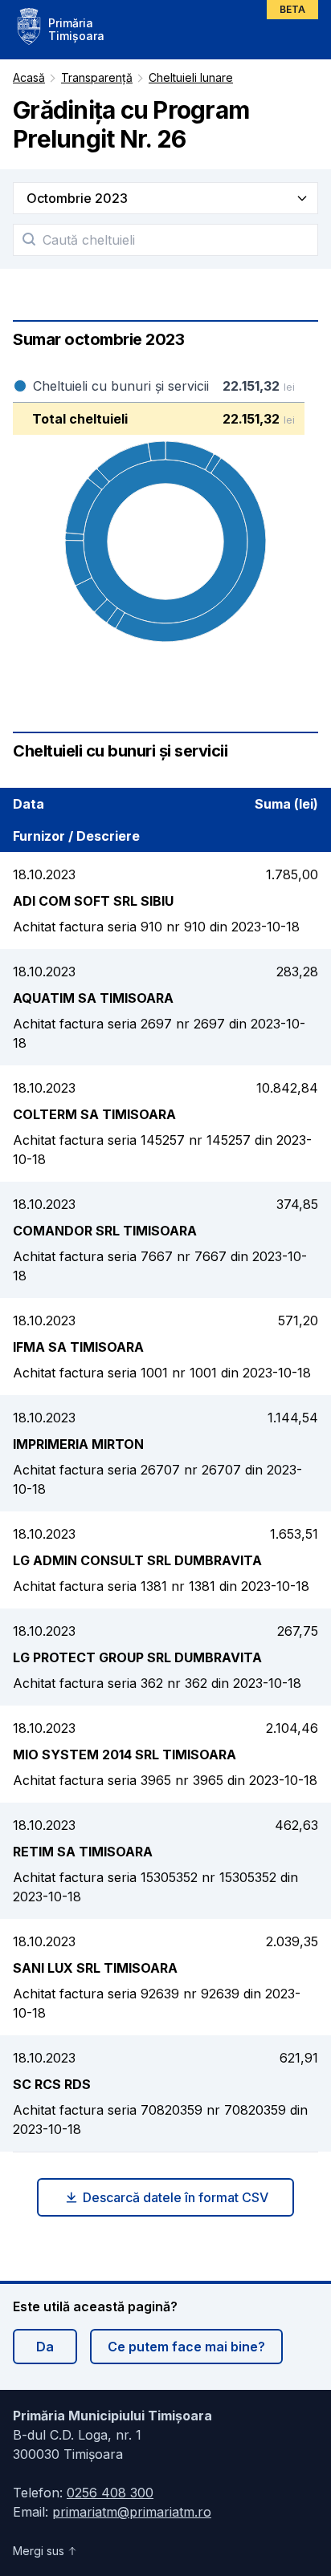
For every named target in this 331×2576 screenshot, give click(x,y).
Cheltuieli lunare (191, 77)
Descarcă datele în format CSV (176, 2197)
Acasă (29, 77)
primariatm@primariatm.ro (132, 2512)
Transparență (97, 77)
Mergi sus (39, 2551)
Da (45, 2347)
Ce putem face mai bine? (186, 2347)
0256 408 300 (110, 2493)
